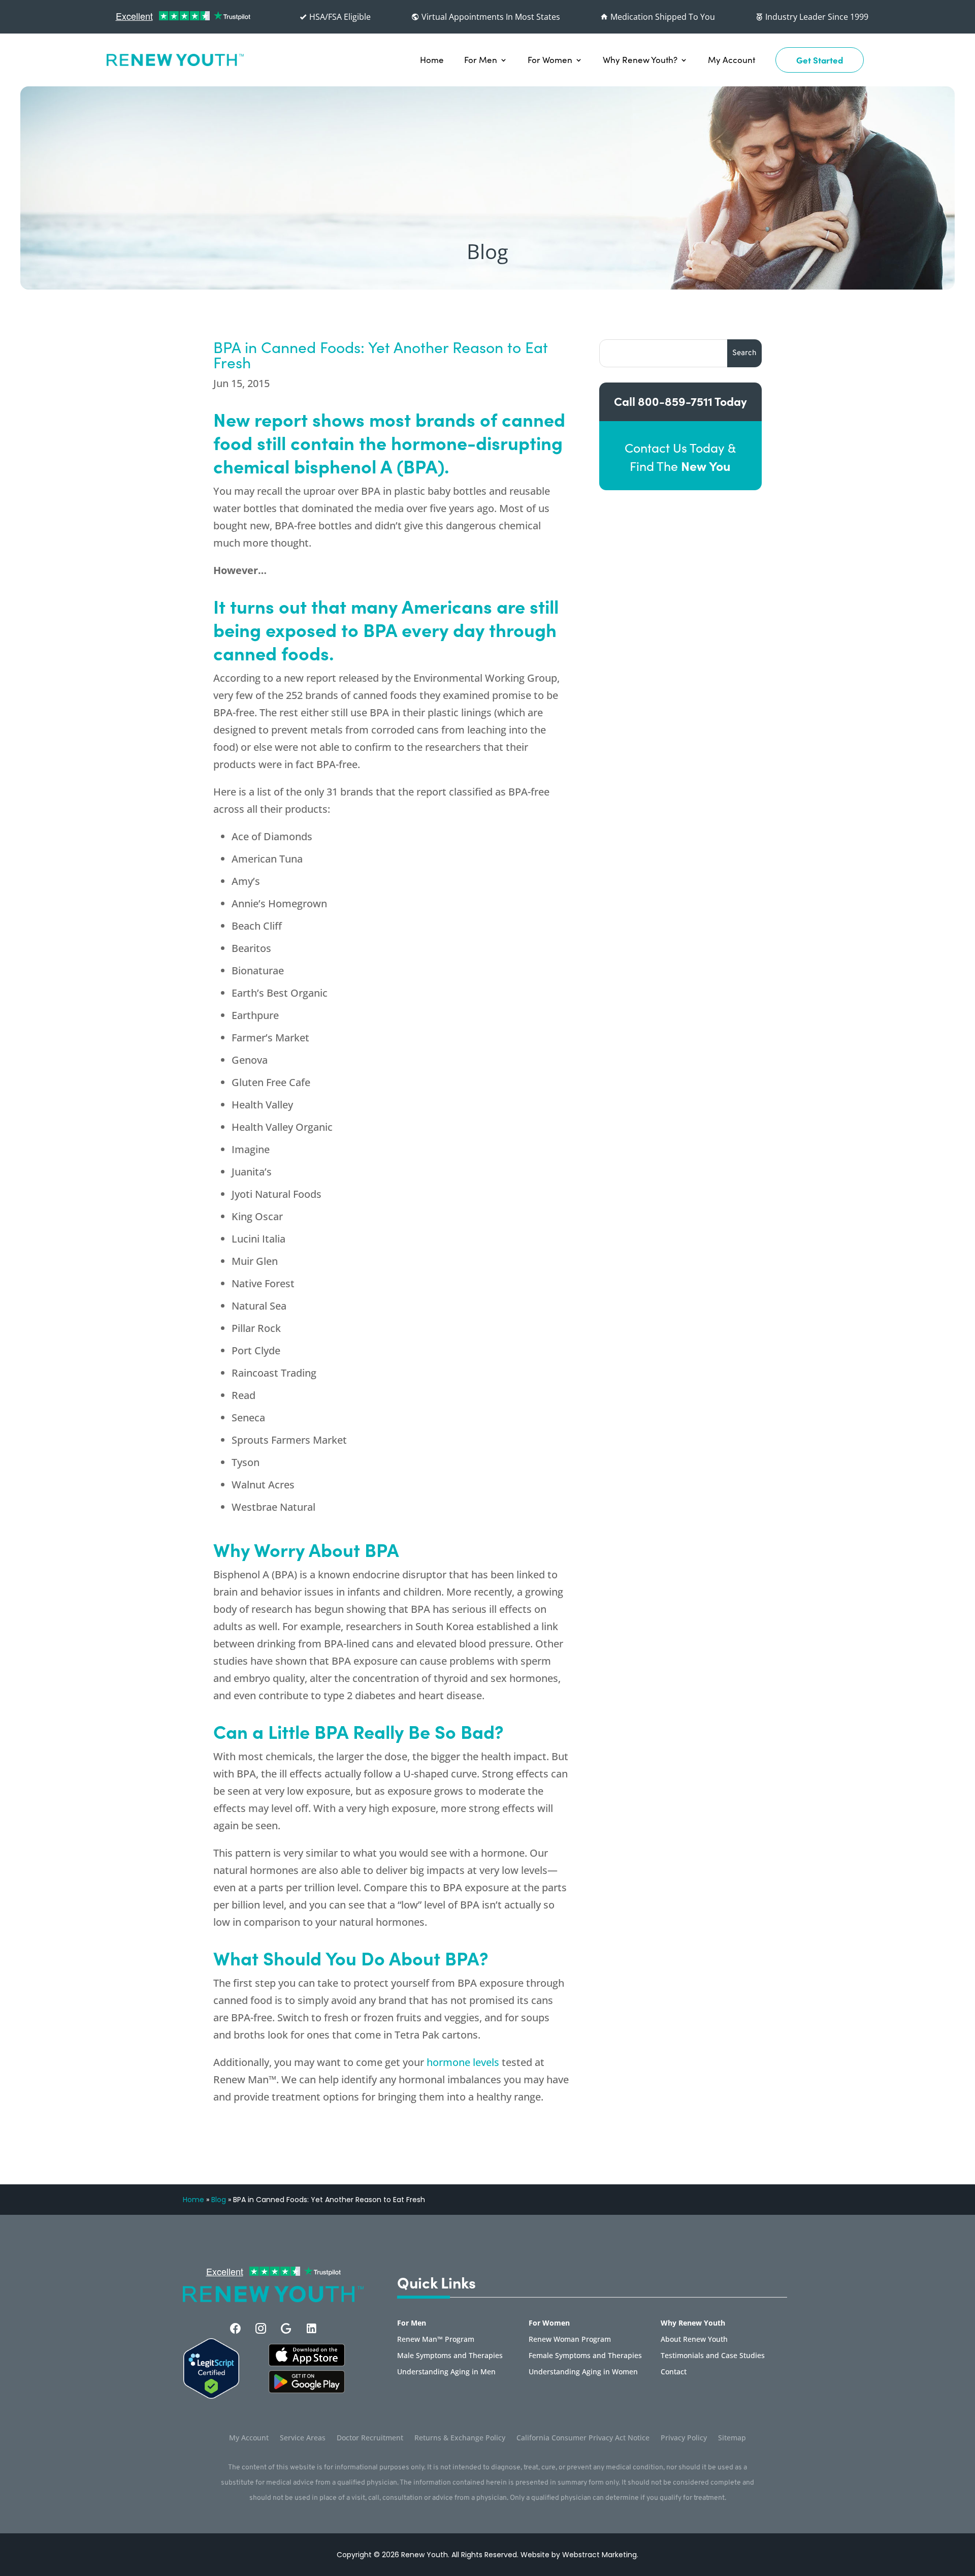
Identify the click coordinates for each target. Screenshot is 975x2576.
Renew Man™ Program (436, 2340)
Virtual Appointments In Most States (490, 17)
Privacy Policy (684, 2438)
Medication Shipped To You (662, 17)
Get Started (820, 60)
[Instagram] (261, 2328)
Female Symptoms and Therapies (585, 2356)
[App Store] (307, 2390)
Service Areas (303, 2438)
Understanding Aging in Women (583, 2372)
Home (432, 60)
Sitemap (732, 2438)
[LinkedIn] (312, 2328)
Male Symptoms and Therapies (450, 2356)
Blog (219, 2200)
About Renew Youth (694, 2340)
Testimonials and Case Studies (713, 2356)
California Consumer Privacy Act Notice (583, 2438)
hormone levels (463, 2062)
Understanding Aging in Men (446, 2372)
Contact (674, 2372)
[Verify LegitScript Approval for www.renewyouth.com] (211, 2396)
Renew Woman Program (570, 2340)
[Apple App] (307, 2363)
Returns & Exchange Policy (460, 2438)
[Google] (286, 2328)
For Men (481, 60)
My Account (732, 60)
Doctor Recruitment (370, 2438)
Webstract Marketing (599, 2555)
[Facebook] (235, 2328)
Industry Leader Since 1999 (816, 17)
